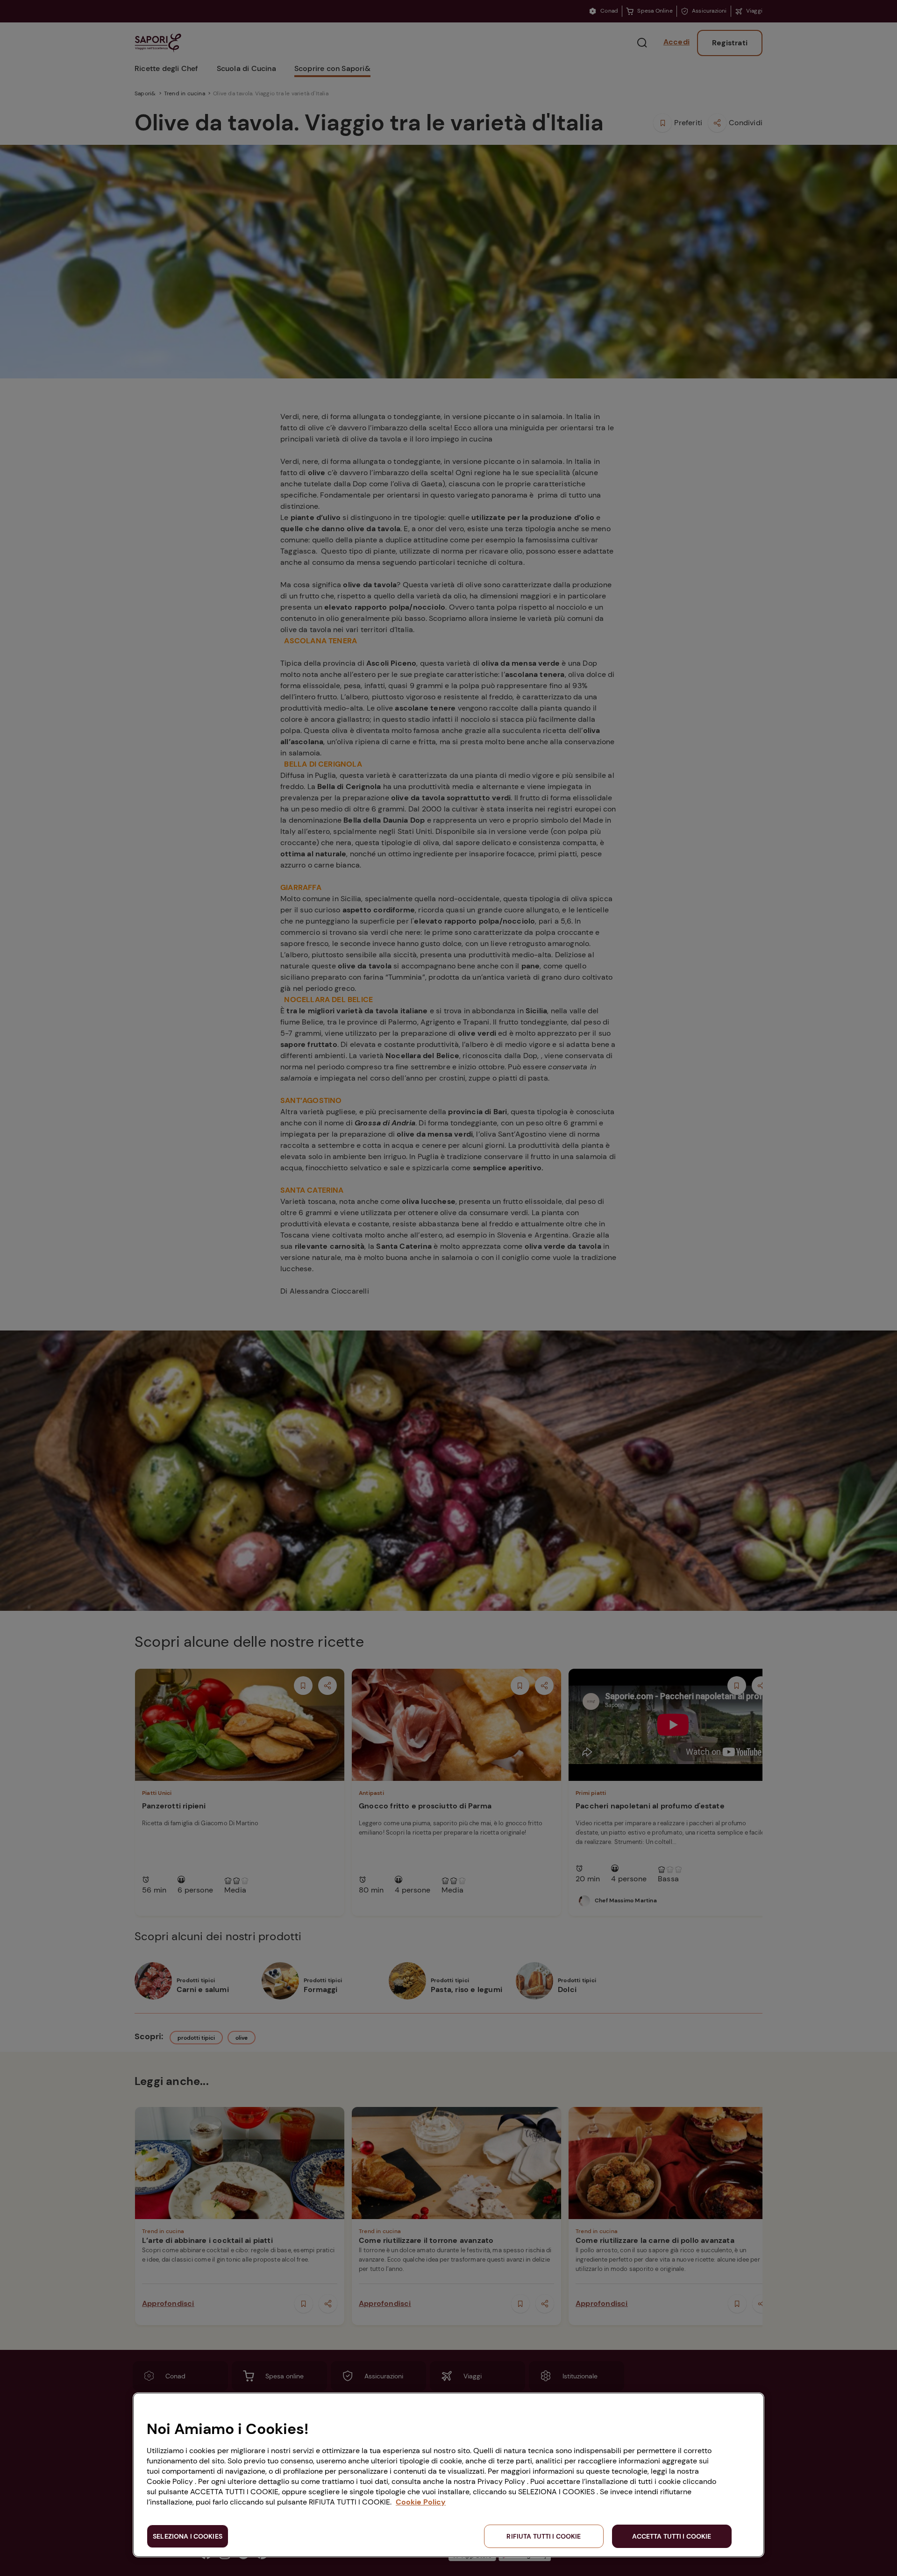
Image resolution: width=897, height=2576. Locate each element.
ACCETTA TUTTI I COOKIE (672, 2536)
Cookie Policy (421, 2502)
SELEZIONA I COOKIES (188, 2536)
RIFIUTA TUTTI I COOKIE (544, 2536)
